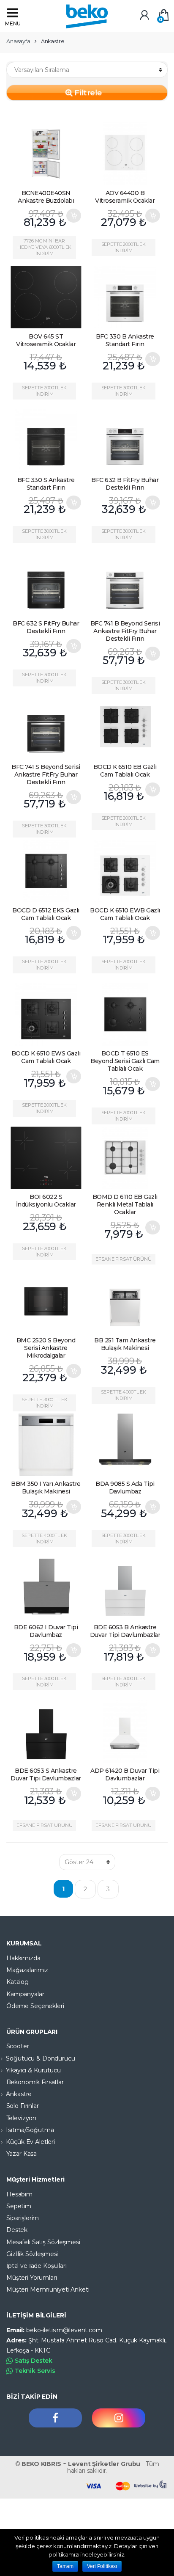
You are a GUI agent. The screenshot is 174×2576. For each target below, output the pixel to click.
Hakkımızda (23, 1958)
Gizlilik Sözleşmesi (32, 2254)
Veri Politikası (102, 2566)
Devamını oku (73, 359)
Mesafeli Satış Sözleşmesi (43, 2242)
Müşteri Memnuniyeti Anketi (48, 2289)
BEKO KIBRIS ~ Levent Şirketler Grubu (81, 2464)
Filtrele (87, 92)
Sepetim (19, 2206)
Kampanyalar (25, 1994)
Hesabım (19, 2194)
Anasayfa (18, 41)
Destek (17, 2230)
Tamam (65, 2566)
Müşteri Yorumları (32, 2278)
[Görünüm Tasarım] (151, 2485)
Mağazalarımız (27, 1970)
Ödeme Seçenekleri (35, 2006)
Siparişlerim (23, 2218)
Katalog (18, 1982)
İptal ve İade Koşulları (37, 2266)
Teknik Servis (35, 2371)
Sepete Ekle (73, 216)
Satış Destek (34, 2361)
